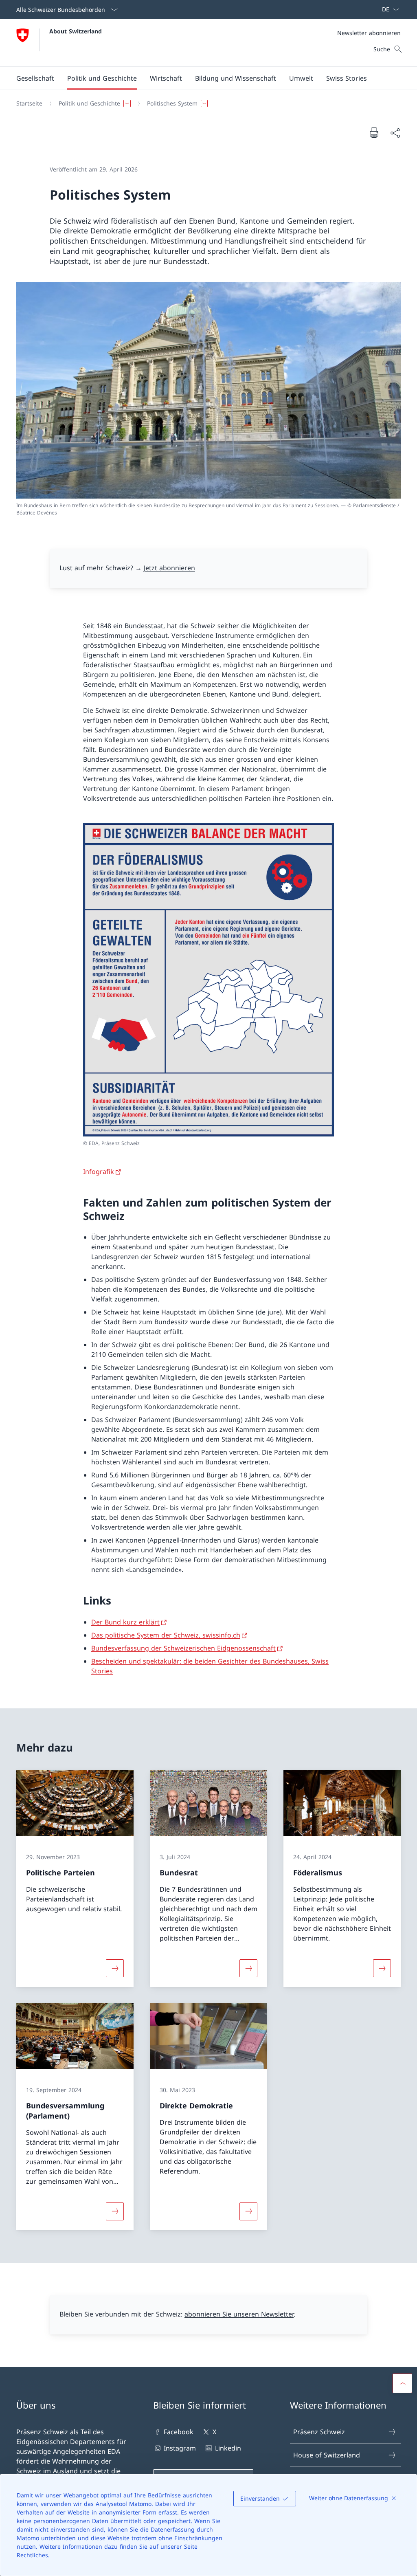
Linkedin (228, 2448)
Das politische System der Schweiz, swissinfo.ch (166, 1635)
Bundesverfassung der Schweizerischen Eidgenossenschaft (183, 1648)
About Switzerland (76, 31)
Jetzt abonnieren (169, 568)
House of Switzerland (327, 2455)
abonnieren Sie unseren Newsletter (239, 2314)
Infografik (99, 1172)
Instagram (180, 2448)
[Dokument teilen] (395, 133)
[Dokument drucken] (374, 132)
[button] (35, 78)
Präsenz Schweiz (319, 2432)
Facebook (179, 2432)
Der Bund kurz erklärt (125, 1622)
